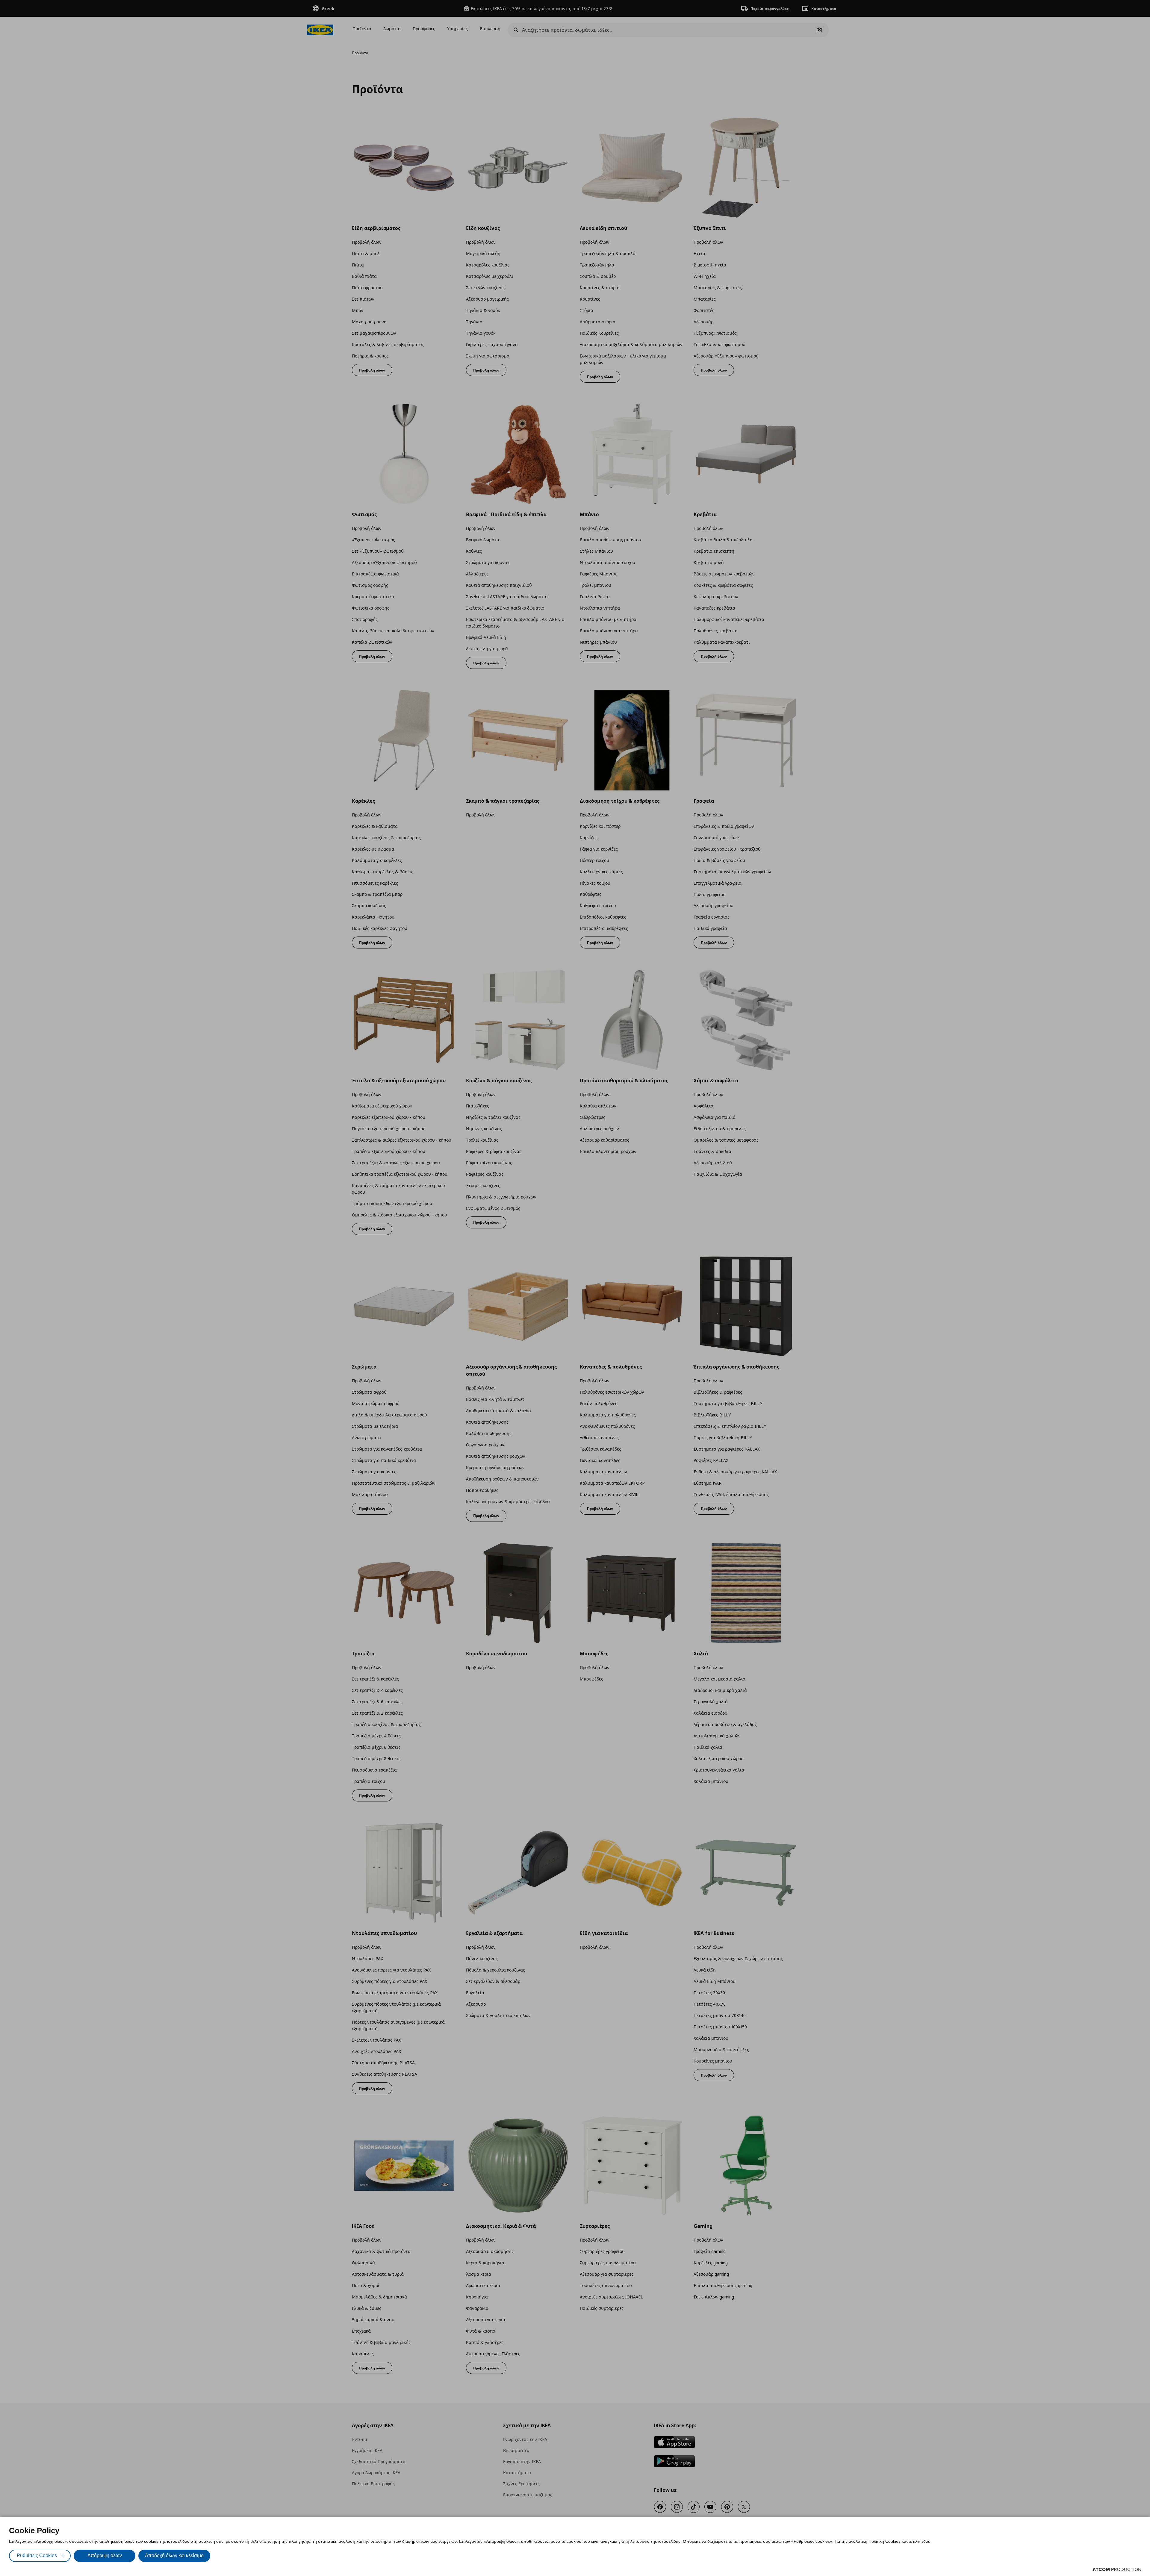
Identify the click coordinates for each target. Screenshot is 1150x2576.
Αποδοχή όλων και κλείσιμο (174, 2555)
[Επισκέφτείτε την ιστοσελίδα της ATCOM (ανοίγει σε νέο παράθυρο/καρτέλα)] (1117, 2569)
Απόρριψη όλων (105, 2555)
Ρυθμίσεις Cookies (37, 2555)
